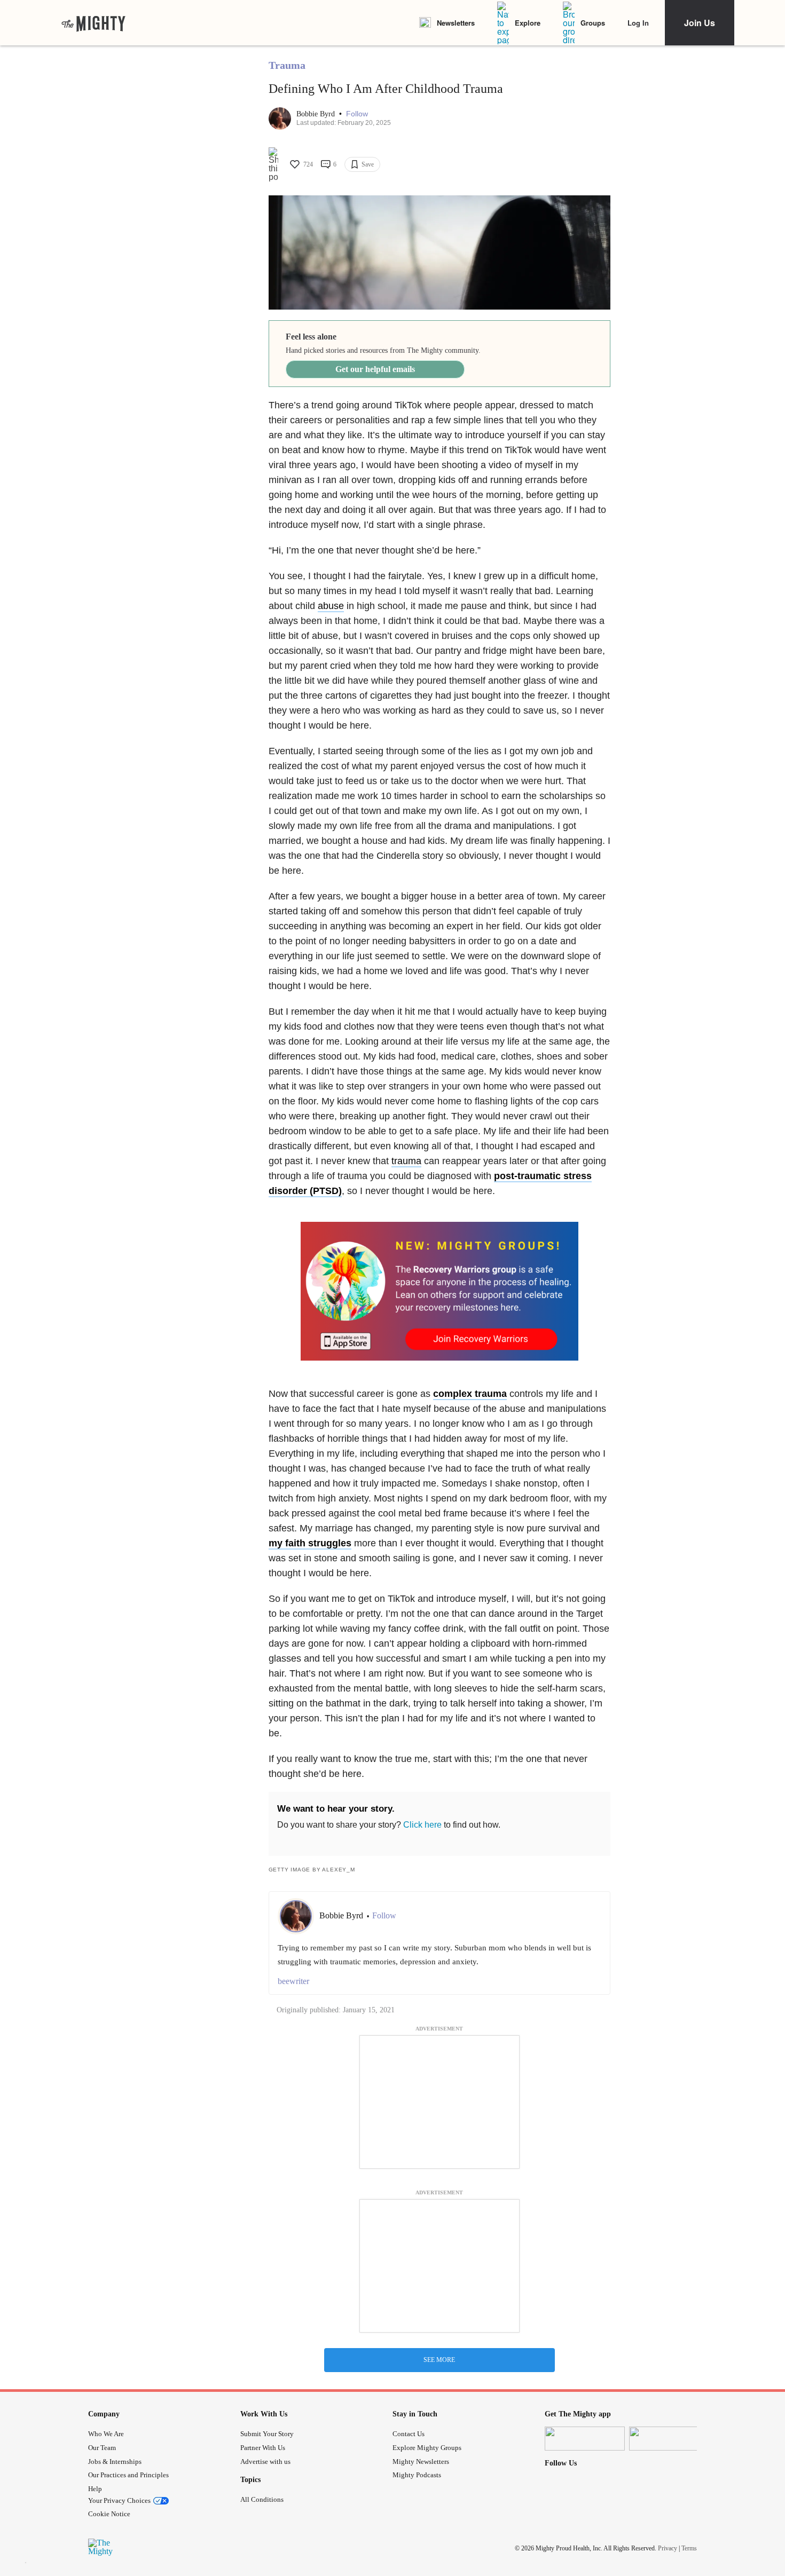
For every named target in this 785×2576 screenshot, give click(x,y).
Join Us (700, 23)
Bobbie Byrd (317, 114)
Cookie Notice (109, 2514)
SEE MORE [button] (439, 2360)
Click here (422, 1825)
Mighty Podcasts (417, 2475)
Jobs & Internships (115, 2462)
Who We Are (106, 2434)
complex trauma (470, 1394)
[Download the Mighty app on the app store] (585, 2439)
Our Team (102, 2448)
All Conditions (262, 2499)
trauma (406, 1161)
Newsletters (456, 23)
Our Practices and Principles (128, 2475)
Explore (528, 23)
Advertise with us (265, 2462)
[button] (357, 114)
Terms (689, 2548)
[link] (93, 23)
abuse (331, 606)
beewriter (293, 1981)
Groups (593, 23)
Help (95, 2489)
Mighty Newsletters (421, 2462)
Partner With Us (263, 2448)
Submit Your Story (267, 2434)
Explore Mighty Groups (427, 2448)
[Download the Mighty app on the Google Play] (669, 2439)
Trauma (287, 65)
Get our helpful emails (375, 369)
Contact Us (409, 2434)
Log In (638, 23)
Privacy (668, 2548)
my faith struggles (310, 1543)
